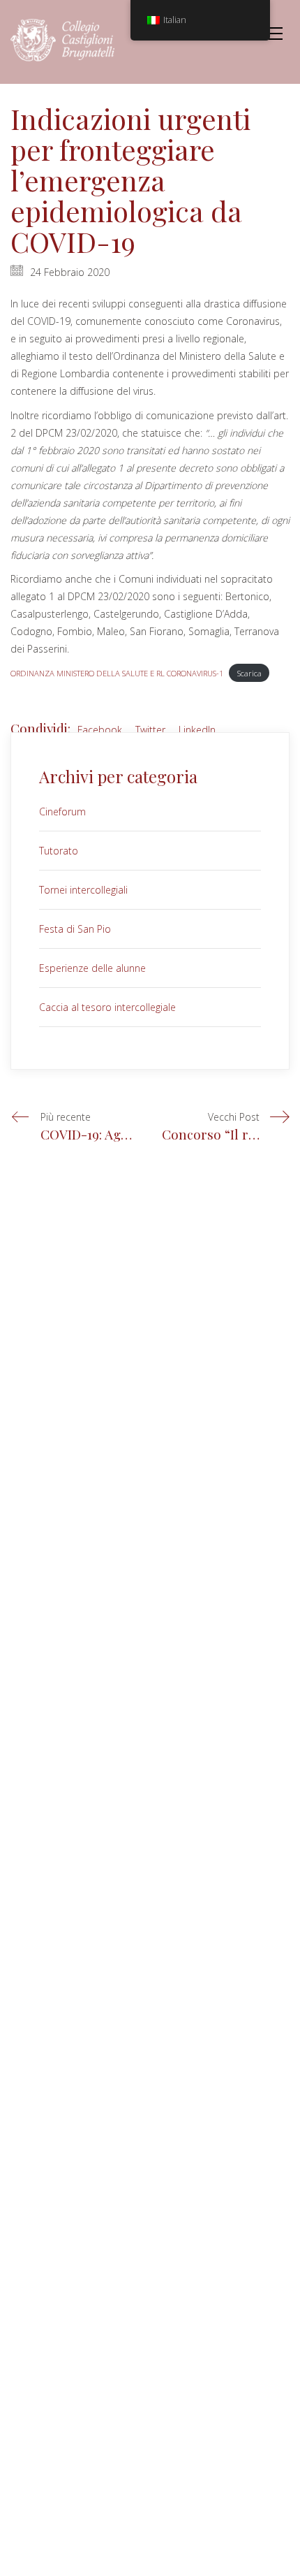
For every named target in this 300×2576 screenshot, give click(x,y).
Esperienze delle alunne (92, 968)
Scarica (249, 673)
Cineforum (62, 812)
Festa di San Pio (75, 929)
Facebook (100, 730)
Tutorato (59, 851)
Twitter (150, 730)
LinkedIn (197, 730)
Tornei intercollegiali (83, 890)
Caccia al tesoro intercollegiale (107, 1007)
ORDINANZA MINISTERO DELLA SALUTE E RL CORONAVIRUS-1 (117, 673)
